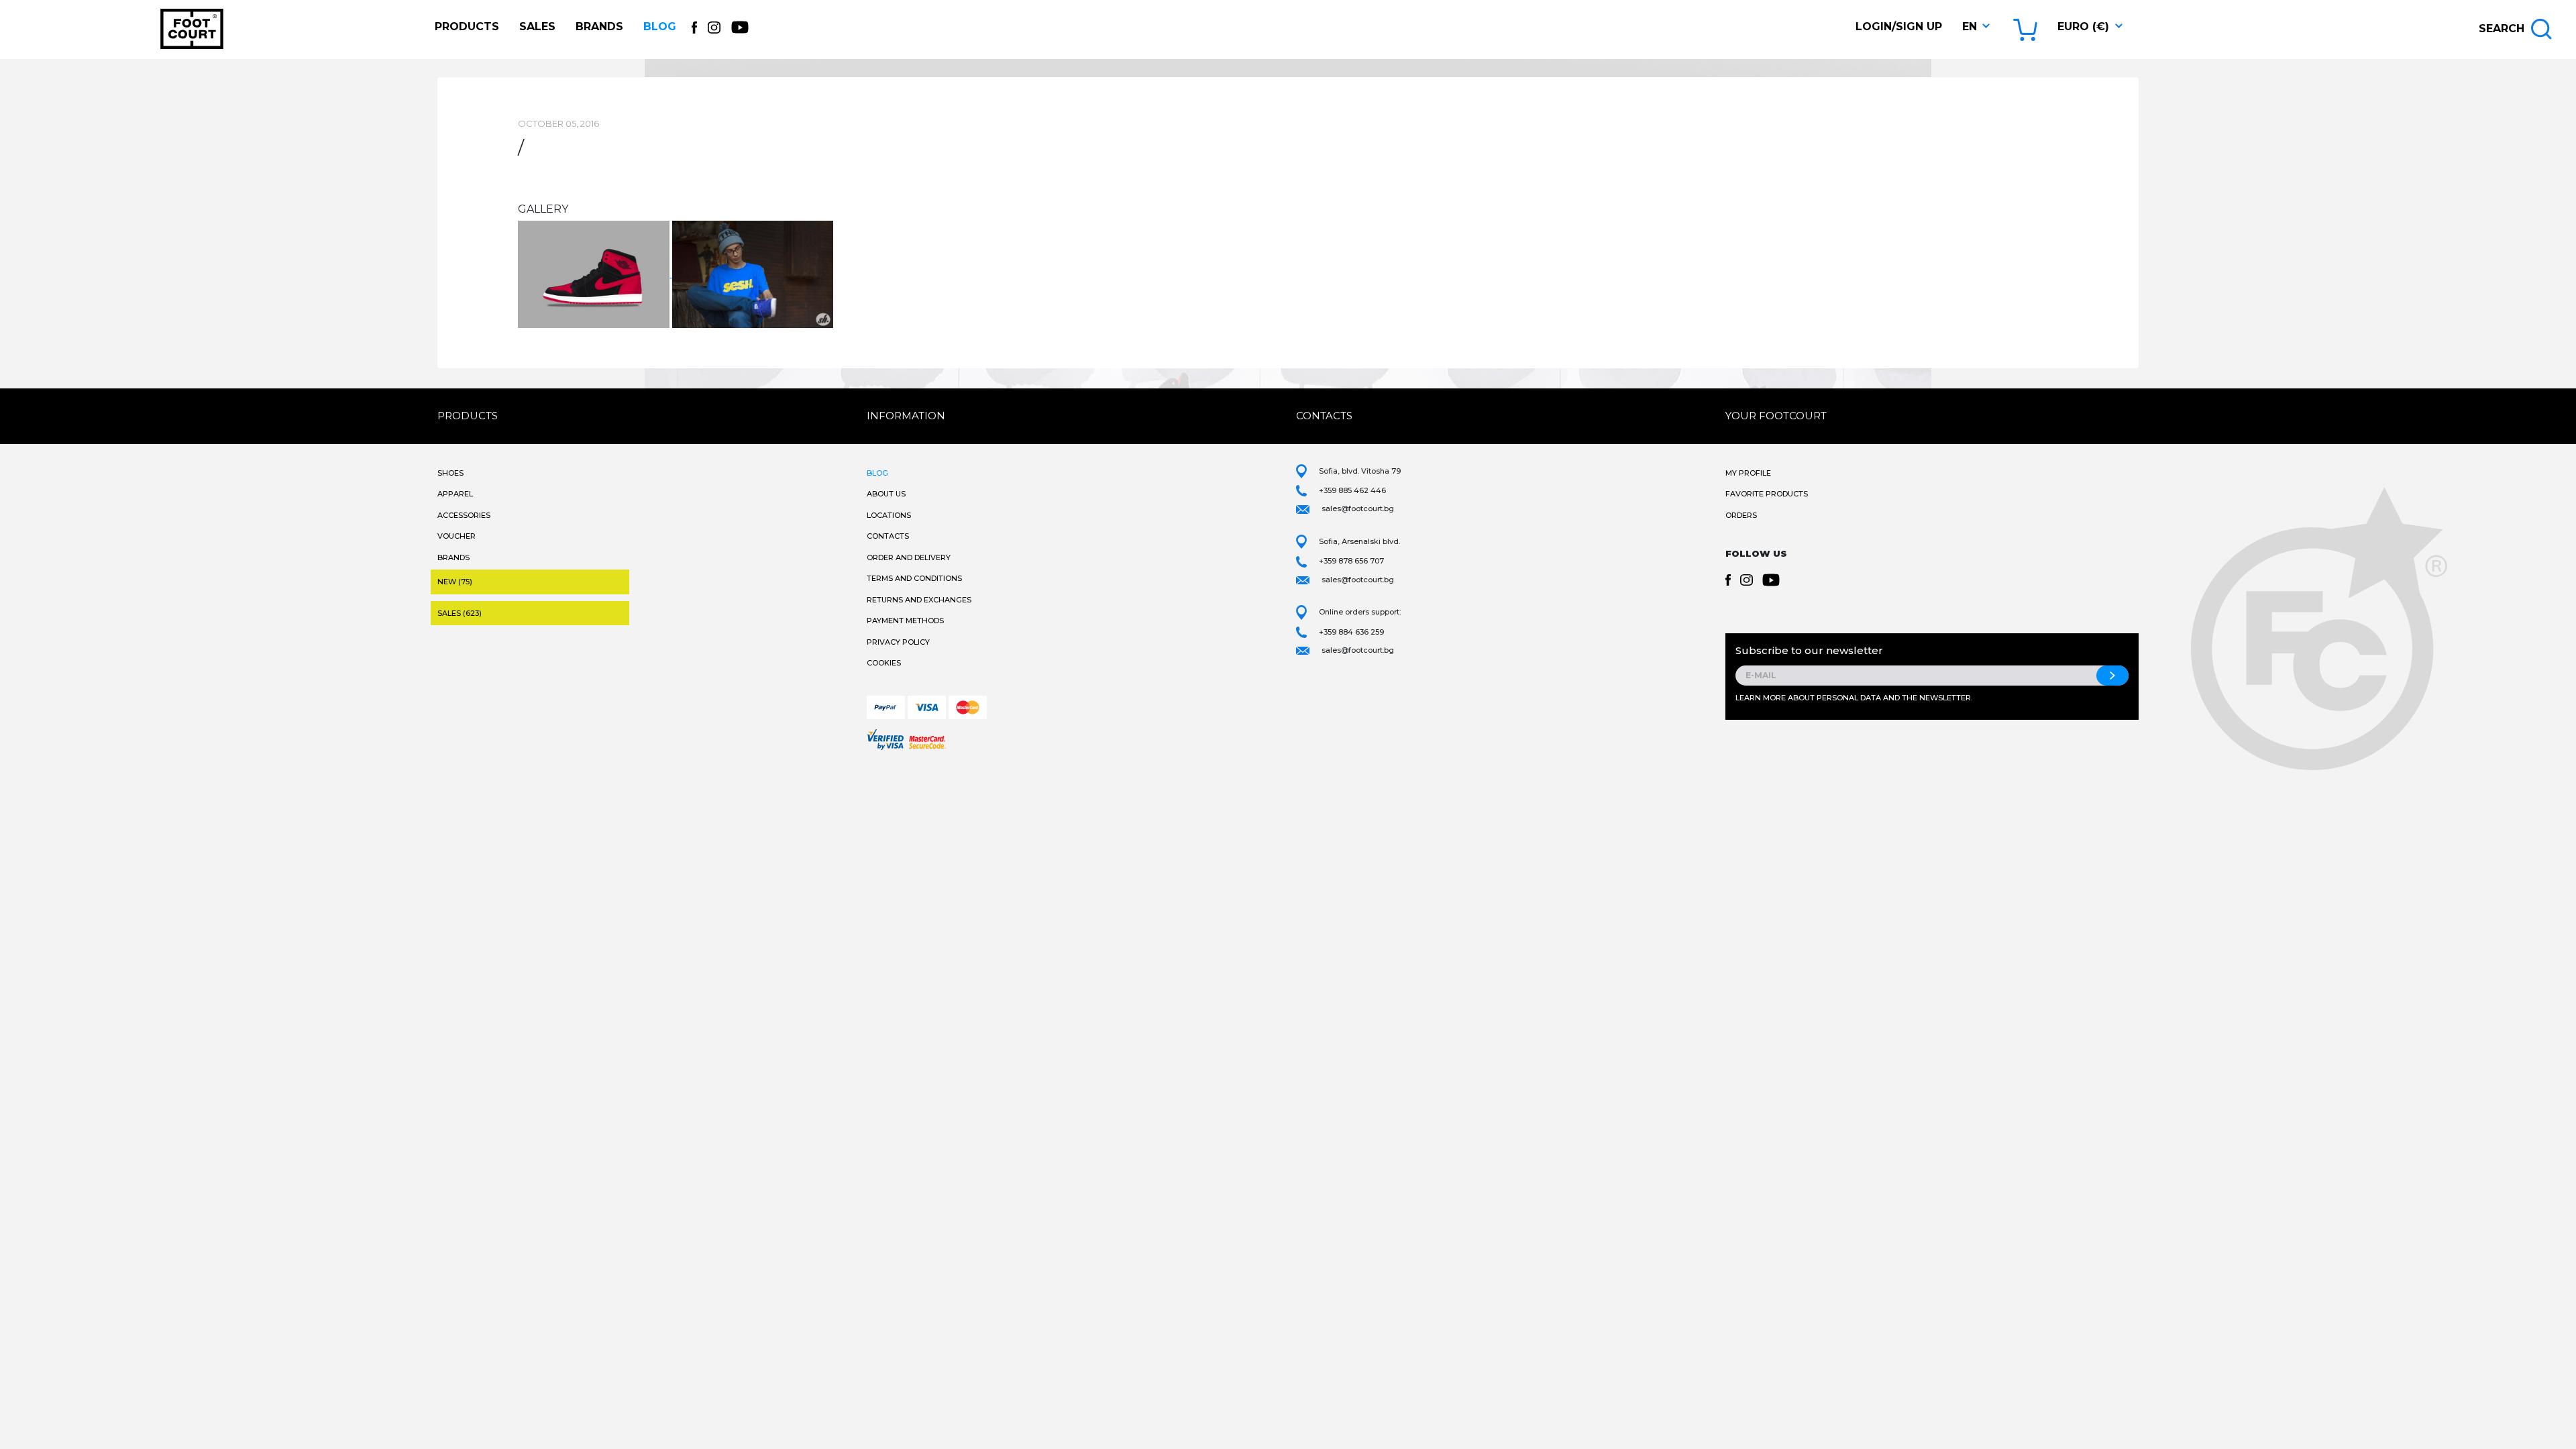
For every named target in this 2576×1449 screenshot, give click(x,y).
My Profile (1748, 473)
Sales (537, 26)
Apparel (455, 494)
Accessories (464, 515)
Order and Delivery (909, 557)
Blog (660, 26)
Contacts (888, 536)
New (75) (455, 582)
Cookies (884, 663)
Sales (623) (460, 613)
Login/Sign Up (1899, 26)
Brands (599, 26)
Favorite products (1767, 494)
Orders (1741, 515)
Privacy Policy (898, 642)
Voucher (457, 536)
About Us (886, 494)
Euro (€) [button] (2083, 26)
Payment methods (905, 621)
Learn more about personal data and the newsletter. (1854, 698)
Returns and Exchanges (919, 600)
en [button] (1970, 26)
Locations (889, 515)
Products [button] (467, 26)
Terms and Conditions (914, 578)
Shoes (450, 473)
